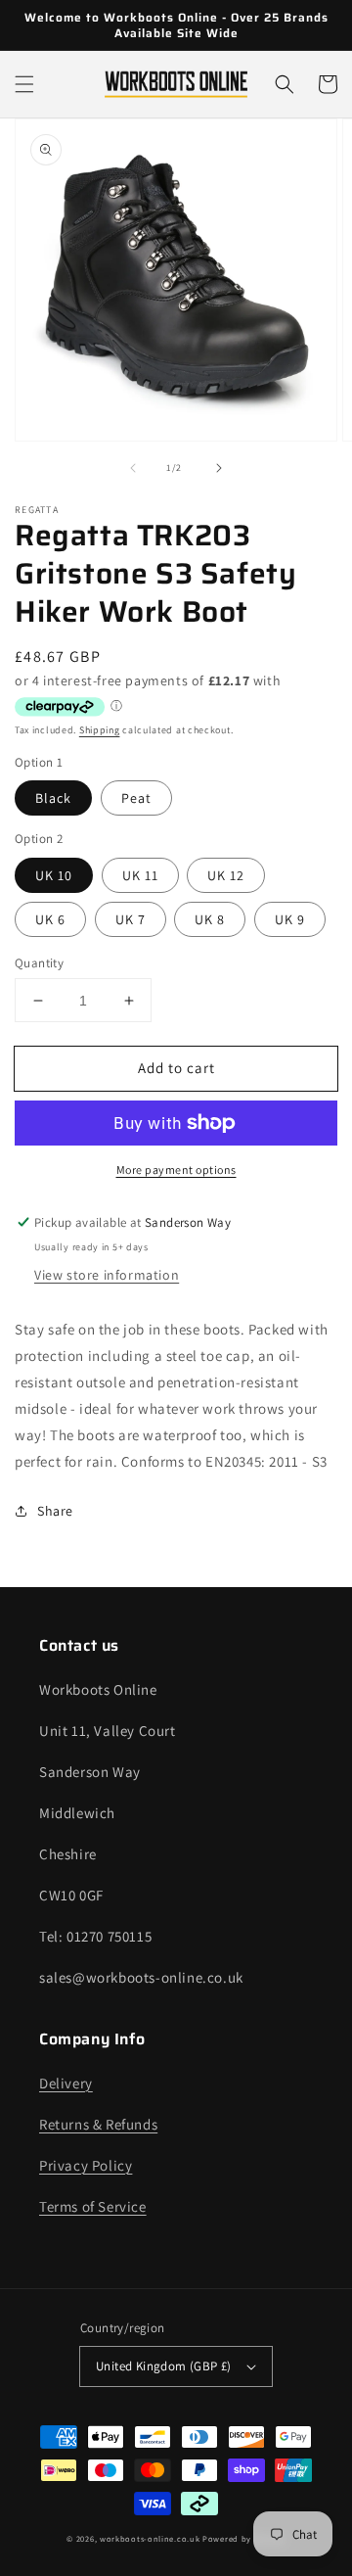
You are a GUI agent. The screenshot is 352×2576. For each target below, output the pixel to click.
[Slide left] (133, 468)
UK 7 (131, 919)
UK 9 (290, 919)
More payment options (176, 1170)
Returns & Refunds (98, 2124)
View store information (107, 1275)
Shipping (100, 730)
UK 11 (140, 875)
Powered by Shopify (244, 2538)
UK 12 (226, 875)
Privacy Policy (86, 2165)
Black (53, 798)
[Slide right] (219, 468)
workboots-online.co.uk (150, 2538)
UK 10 (54, 875)
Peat (136, 798)
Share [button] (55, 1511)
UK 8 (210, 919)
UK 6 (50, 919)
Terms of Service (93, 2206)
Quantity (39, 963)
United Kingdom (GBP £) (164, 2366)
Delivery (66, 2083)
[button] (24, 84)
